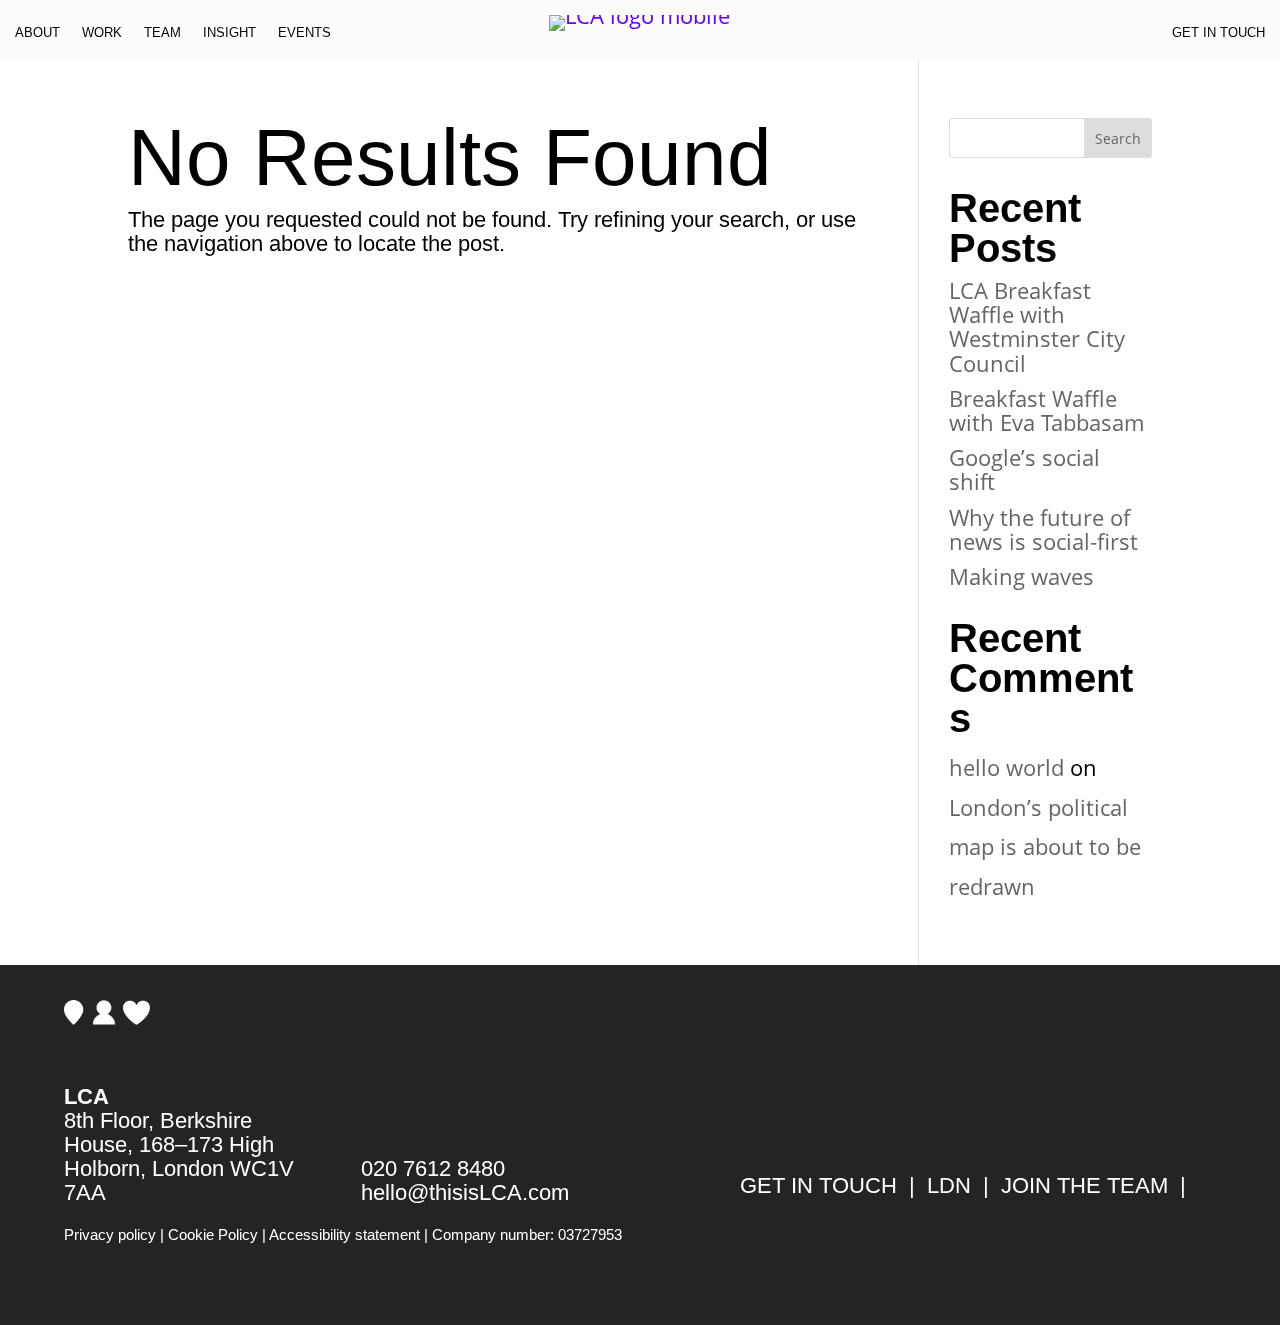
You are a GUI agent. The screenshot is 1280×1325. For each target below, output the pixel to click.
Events (304, 36)
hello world (1006, 767)
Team (162, 36)
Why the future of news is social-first (1043, 529)
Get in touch (1218, 36)
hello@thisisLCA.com (465, 1192)
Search (1118, 138)
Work (102, 36)
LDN (949, 1185)
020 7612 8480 (433, 1168)
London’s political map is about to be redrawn (1045, 846)
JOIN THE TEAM (1084, 1185)
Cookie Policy (213, 1234)
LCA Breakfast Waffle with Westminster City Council (1037, 326)
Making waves (1021, 576)
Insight (229, 36)
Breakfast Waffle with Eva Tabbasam (1046, 410)
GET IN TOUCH (818, 1185)
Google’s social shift (1024, 469)
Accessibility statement (344, 1234)
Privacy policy (110, 1234)
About (37, 36)
